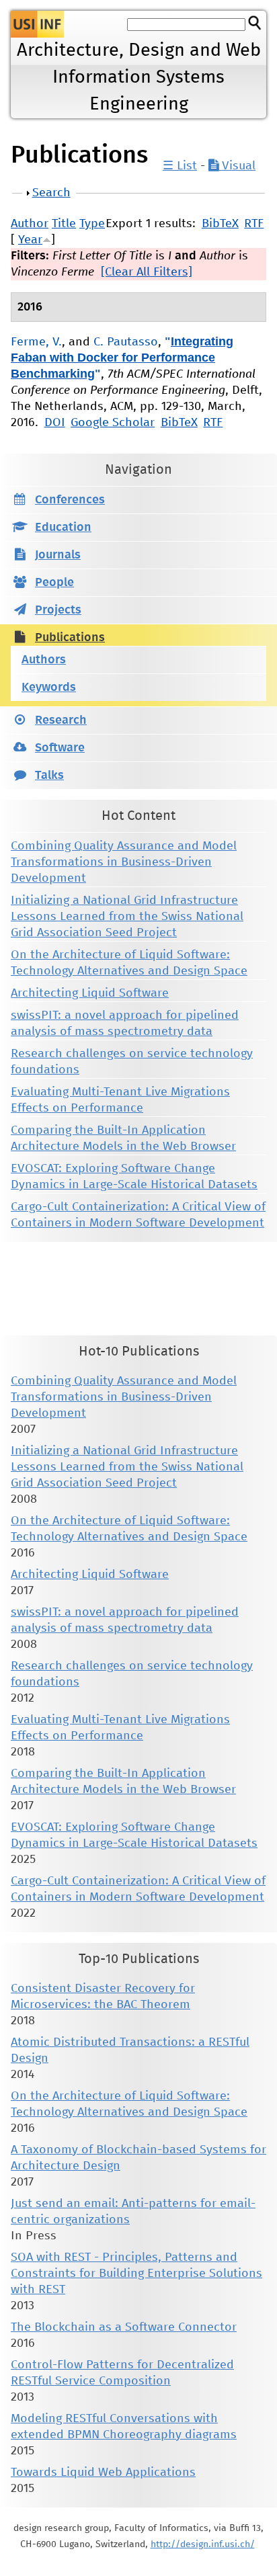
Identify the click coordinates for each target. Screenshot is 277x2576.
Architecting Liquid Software (90, 993)
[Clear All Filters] (147, 272)
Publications (70, 638)
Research (61, 720)
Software (60, 748)
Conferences (70, 500)
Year (30, 240)
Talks (49, 776)
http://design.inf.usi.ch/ (203, 2544)
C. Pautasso (126, 342)
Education (63, 528)
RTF (254, 224)
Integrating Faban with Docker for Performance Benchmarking (122, 358)
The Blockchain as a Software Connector (124, 2327)
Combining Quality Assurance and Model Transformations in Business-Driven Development (124, 862)
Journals (58, 555)
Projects (58, 610)
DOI (55, 423)
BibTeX (220, 224)
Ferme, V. (36, 342)
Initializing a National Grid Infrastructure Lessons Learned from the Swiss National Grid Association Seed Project (127, 917)
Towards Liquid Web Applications (103, 2473)
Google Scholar (113, 423)
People (54, 583)
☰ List (180, 166)
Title (64, 224)
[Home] (37, 24)
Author (30, 224)
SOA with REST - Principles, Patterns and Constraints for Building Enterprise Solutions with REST (136, 2274)
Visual (237, 166)
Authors (44, 660)
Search (51, 193)
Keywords (49, 688)
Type (92, 224)
